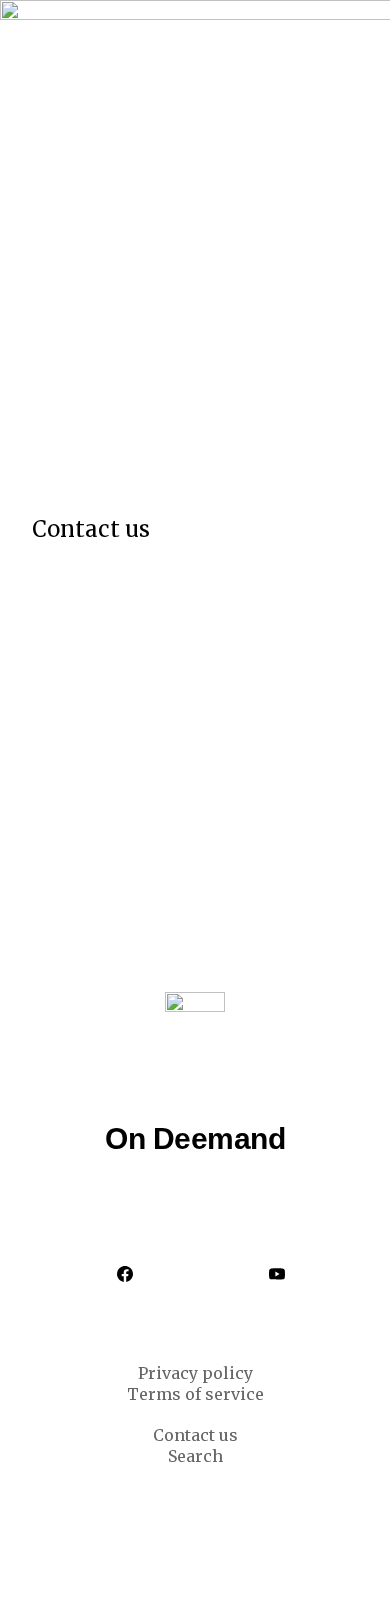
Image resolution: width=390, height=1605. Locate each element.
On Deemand (195, 1138)
